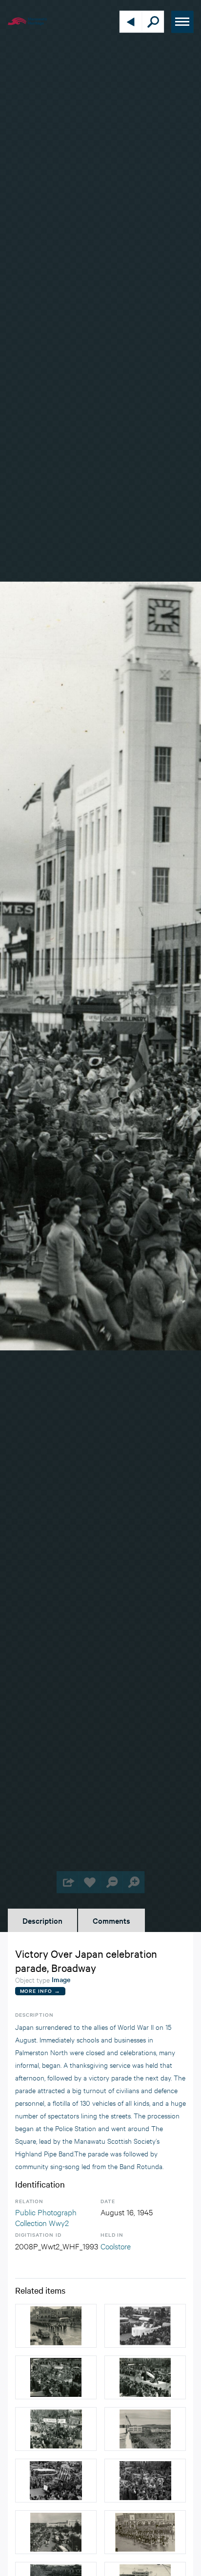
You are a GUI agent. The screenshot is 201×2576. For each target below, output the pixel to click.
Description (42, 1920)
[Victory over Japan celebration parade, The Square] (56, 2326)
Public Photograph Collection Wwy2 (46, 2217)
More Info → (40, 1991)
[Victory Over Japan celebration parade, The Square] (56, 2377)
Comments (111, 1920)
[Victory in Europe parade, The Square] (145, 2429)
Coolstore (116, 2246)
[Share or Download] (68, 1882)
